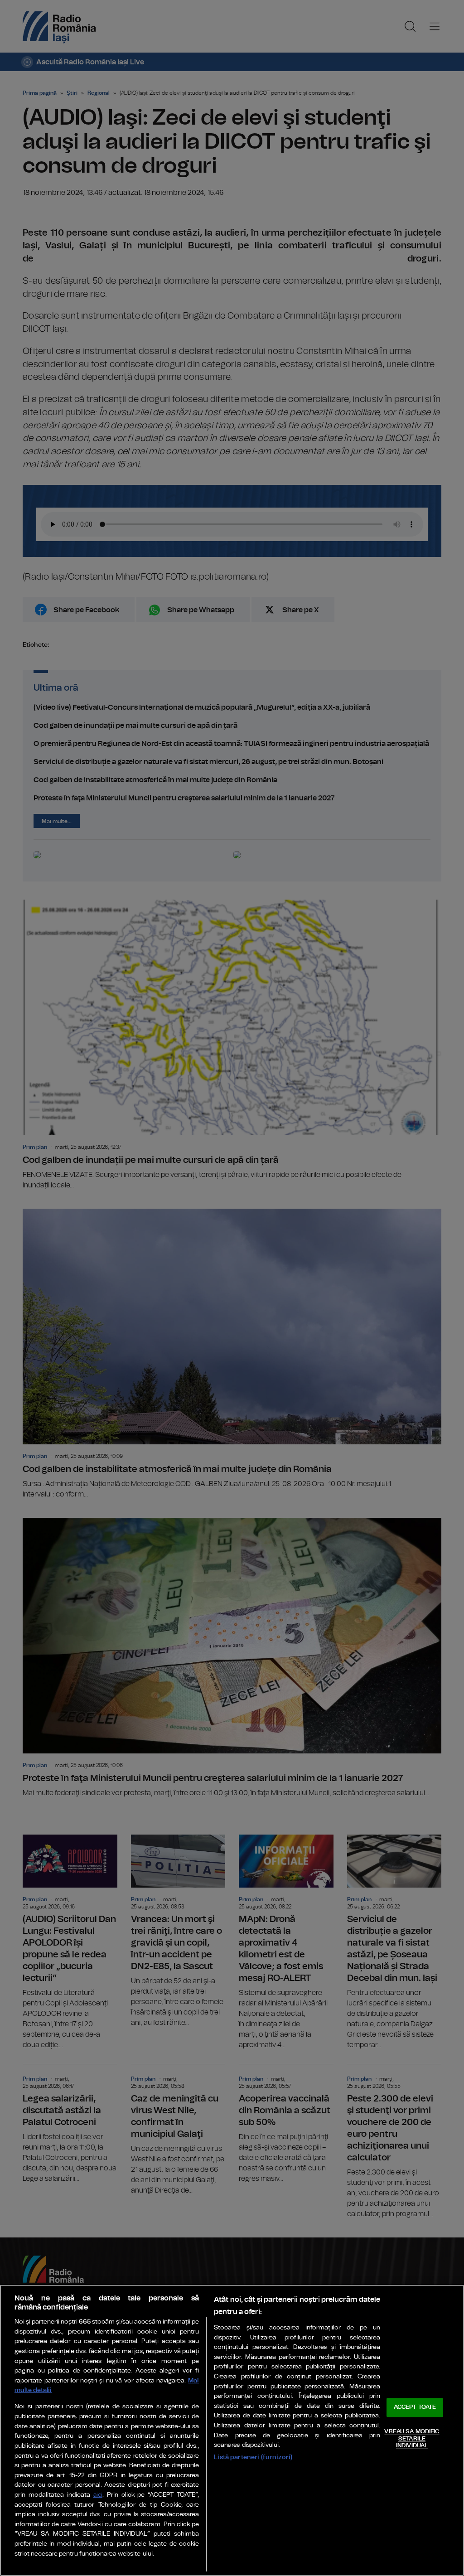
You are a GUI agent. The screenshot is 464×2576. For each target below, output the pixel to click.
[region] (232, 2430)
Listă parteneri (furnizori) (253, 2457)
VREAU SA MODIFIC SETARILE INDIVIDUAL (412, 2439)
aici (98, 2495)
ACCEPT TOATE (415, 2408)
